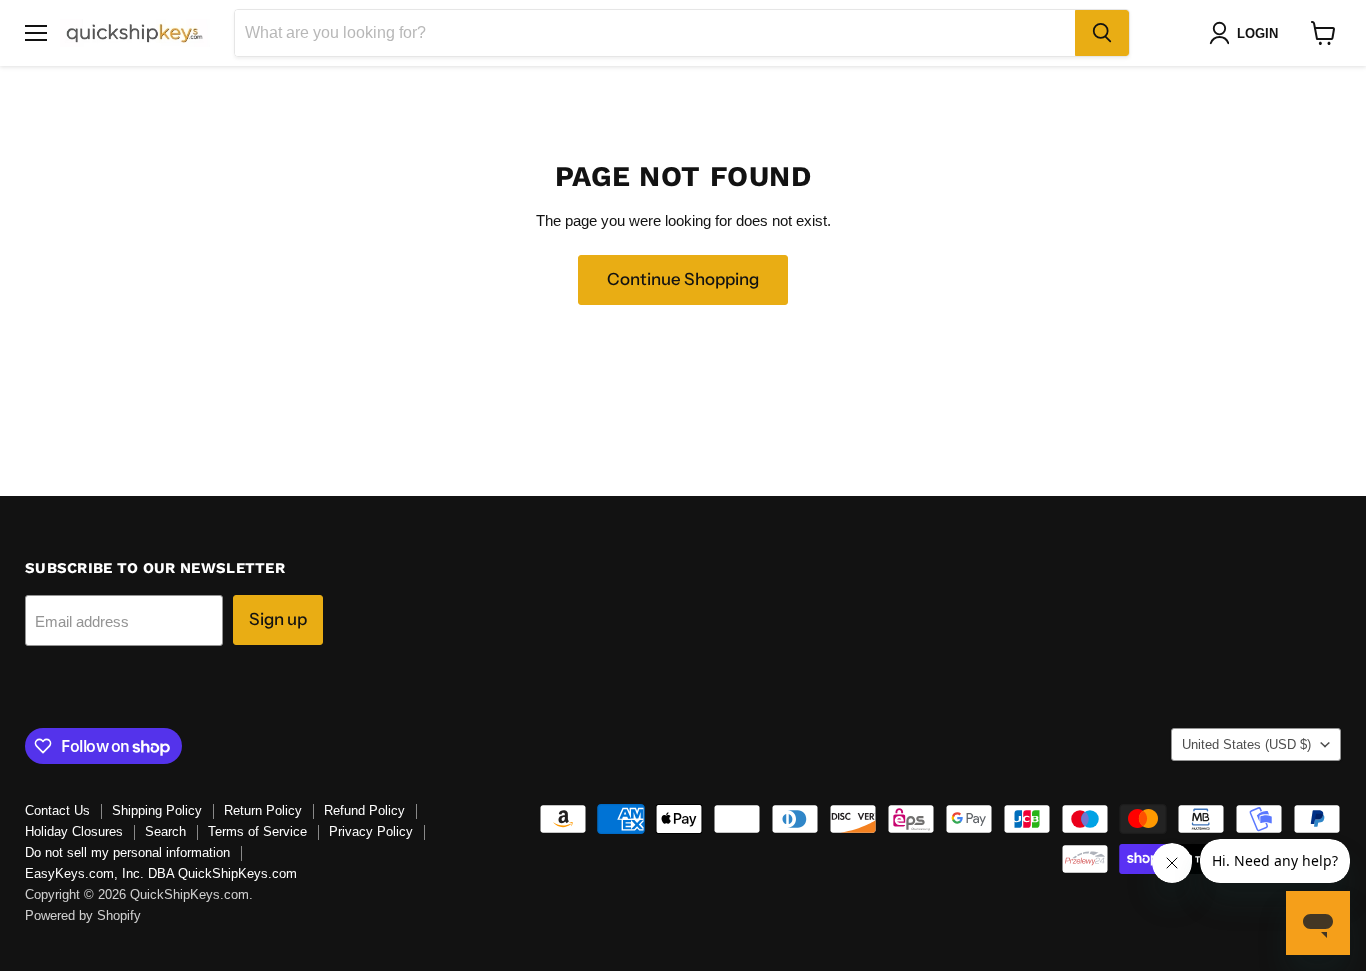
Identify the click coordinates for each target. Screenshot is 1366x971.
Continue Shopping (683, 279)
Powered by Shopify (83, 915)
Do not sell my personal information (127, 852)
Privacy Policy (371, 831)
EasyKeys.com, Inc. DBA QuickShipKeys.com (161, 873)
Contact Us (57, 810)
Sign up (278, 619)
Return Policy (263, 810)
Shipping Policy (157, 810)
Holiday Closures (74, 831)
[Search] (1102, 33)
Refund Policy (364, 810)
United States (1246, 744)
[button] (1247, 33)
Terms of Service (257, 831)
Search (165, 831)
